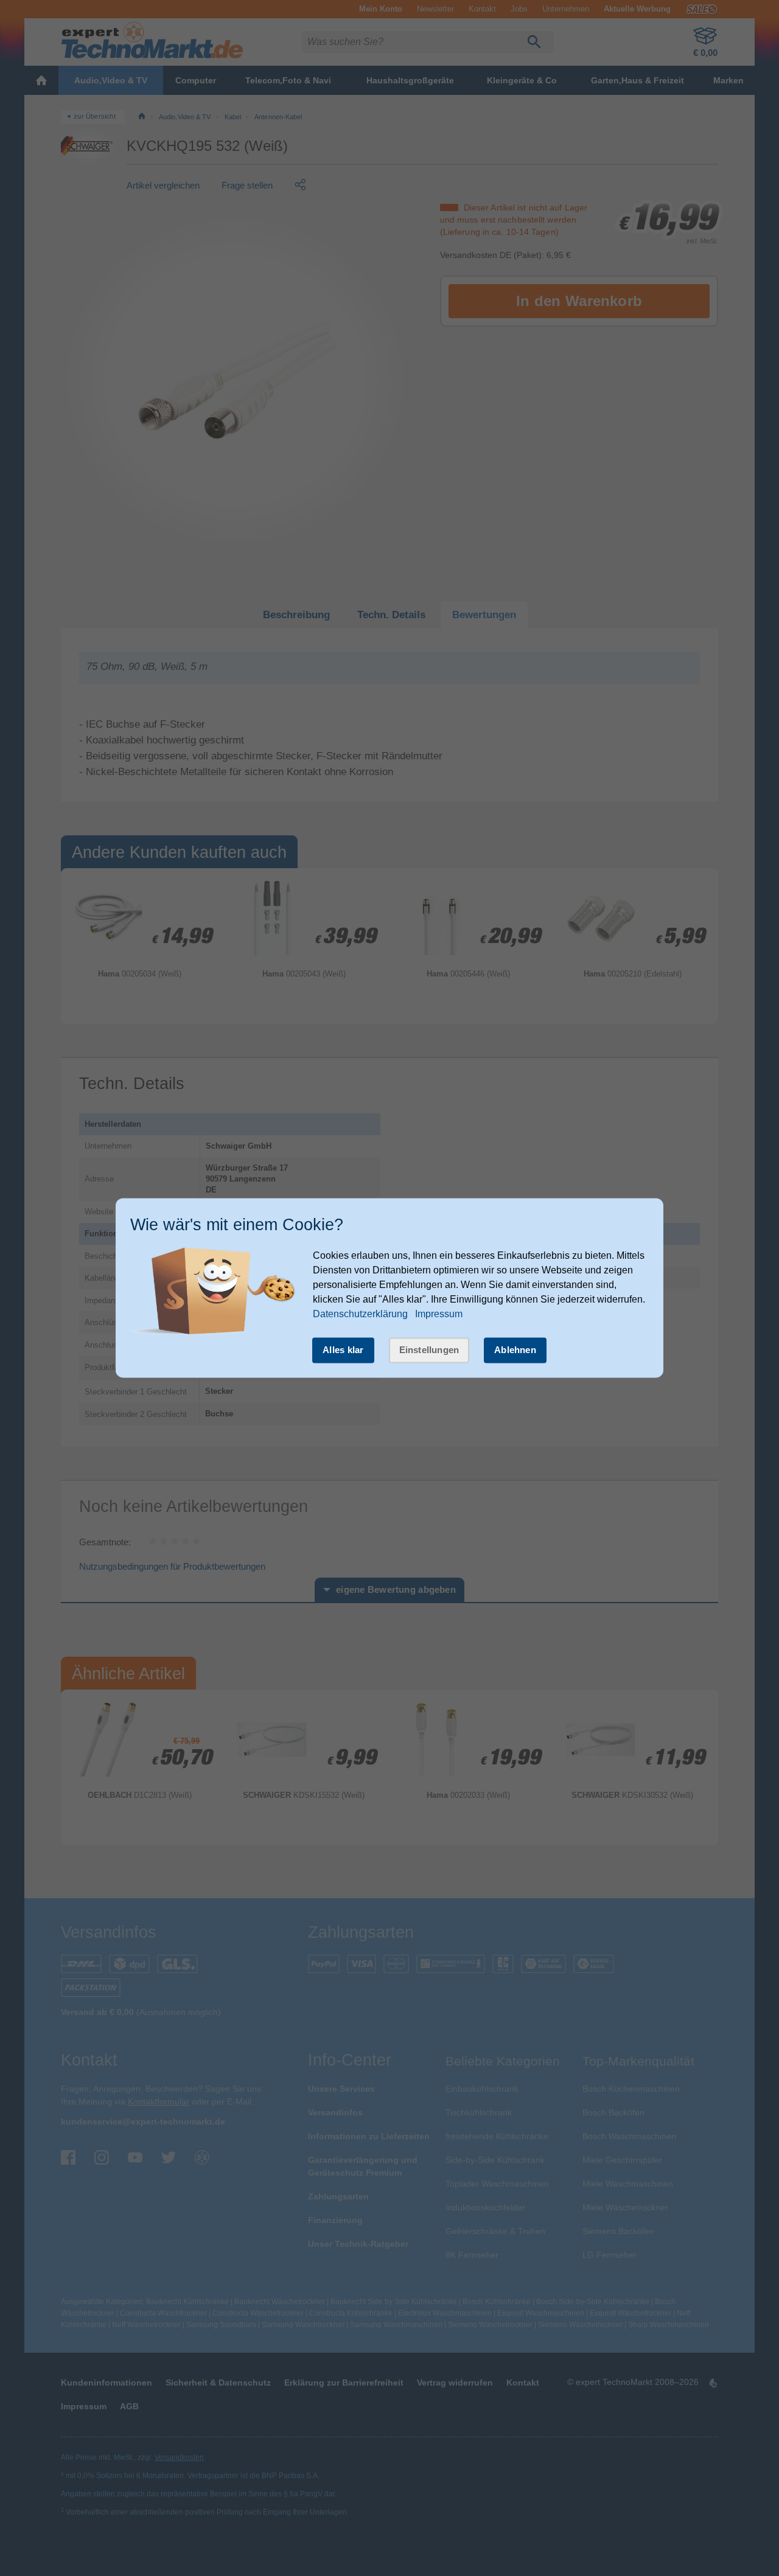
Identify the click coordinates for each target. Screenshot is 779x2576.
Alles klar (343, 1350)
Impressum (439, 1314)
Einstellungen (429, 1350)
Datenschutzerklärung (360, 1314)
